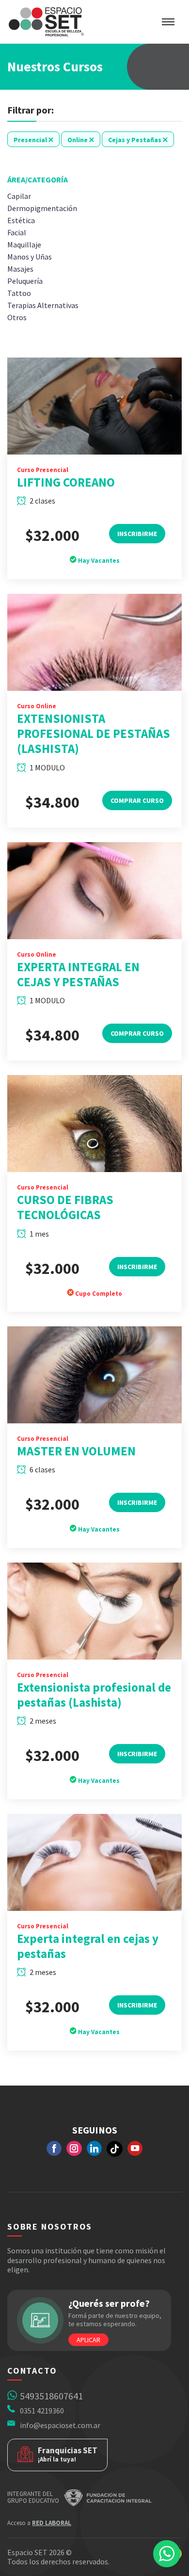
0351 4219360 (42, 2411)
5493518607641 (51, 2396)
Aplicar (88, 2340)
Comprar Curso (137, 800)
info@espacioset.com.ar (60, 2425)
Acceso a (39, 2523)
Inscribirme (137, 534)
